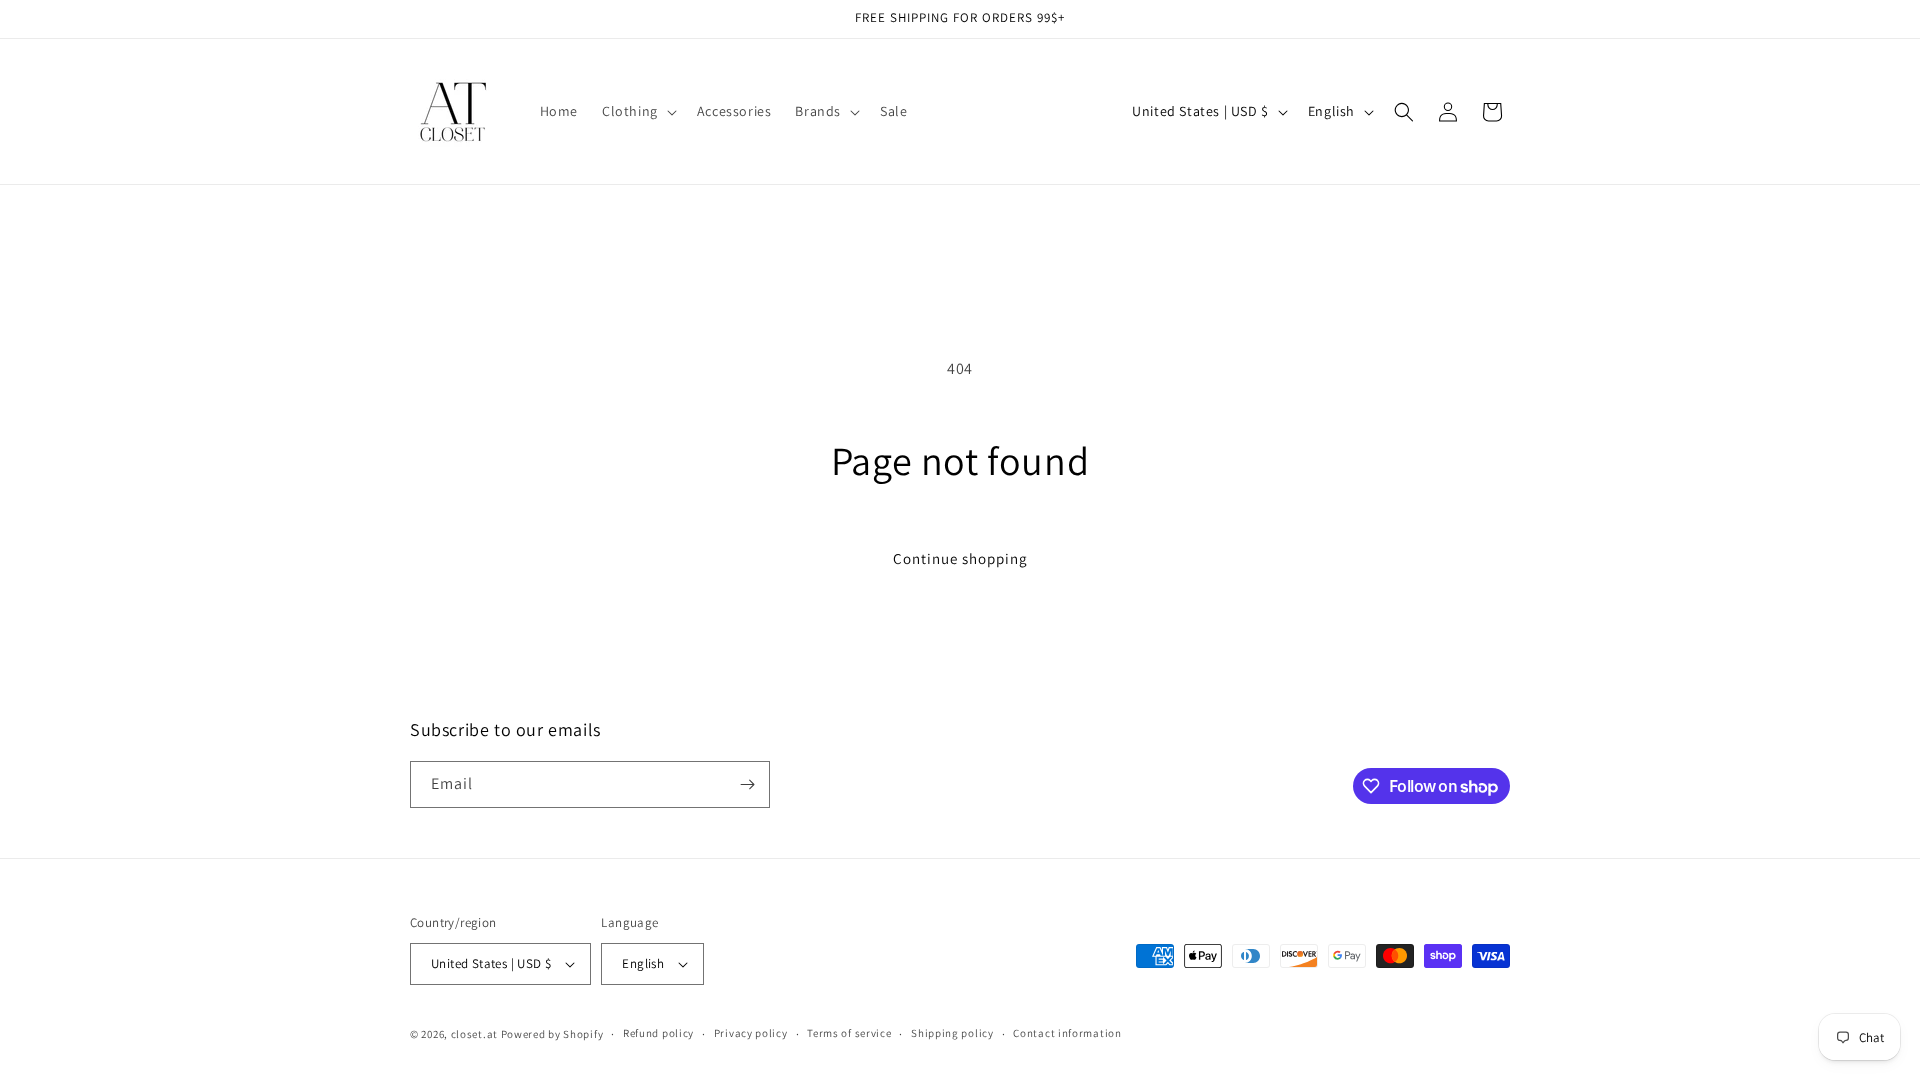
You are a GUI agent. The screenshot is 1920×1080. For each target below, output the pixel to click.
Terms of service (849, 1033)
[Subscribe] (747, 784)
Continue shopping (960, 558)
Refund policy (658, 1033)
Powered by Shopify (552, 1034)
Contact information (1067, 1033)
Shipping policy (952, 1033)
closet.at (474, 1034)
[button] (637, 111)
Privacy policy (751, 1033)
